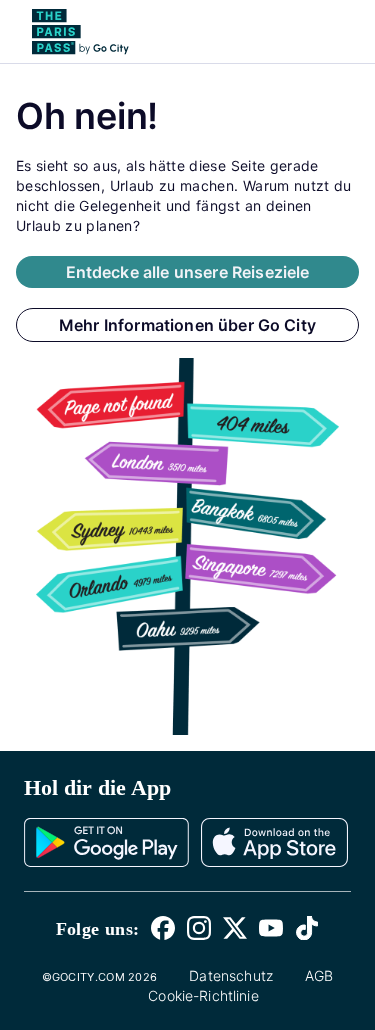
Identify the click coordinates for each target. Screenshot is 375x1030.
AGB (319, 975)
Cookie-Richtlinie (203, 995)
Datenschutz (231, 975)
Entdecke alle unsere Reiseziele (188, 272)
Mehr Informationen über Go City (187, 325)
